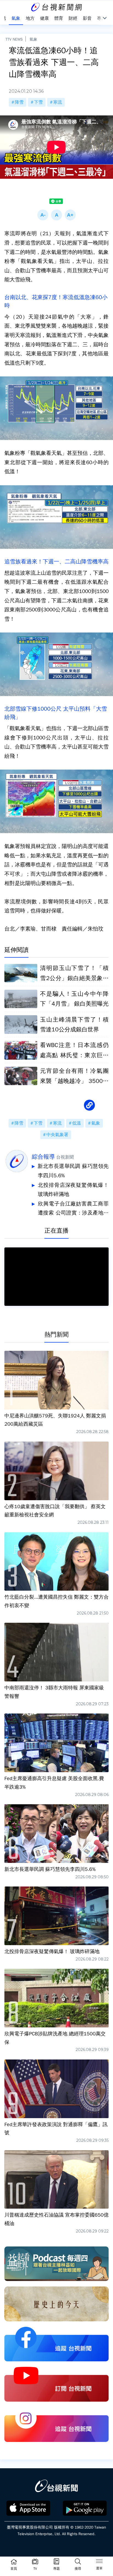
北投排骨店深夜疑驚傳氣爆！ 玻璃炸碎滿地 (73, 1190)
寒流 (58, 102)
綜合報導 (43, 1157)
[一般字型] (56, 215)
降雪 (19, 102)
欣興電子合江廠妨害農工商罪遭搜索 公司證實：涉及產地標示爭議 (73, 1209)
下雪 (38, 102)
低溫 (77, 1123)
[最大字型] (70, 215)
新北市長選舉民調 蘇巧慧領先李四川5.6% (73, 1171)
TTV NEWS (14, 39)
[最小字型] (43, 215)
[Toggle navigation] (99, 2562)
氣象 (33, 39)
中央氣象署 (57, 1135)
